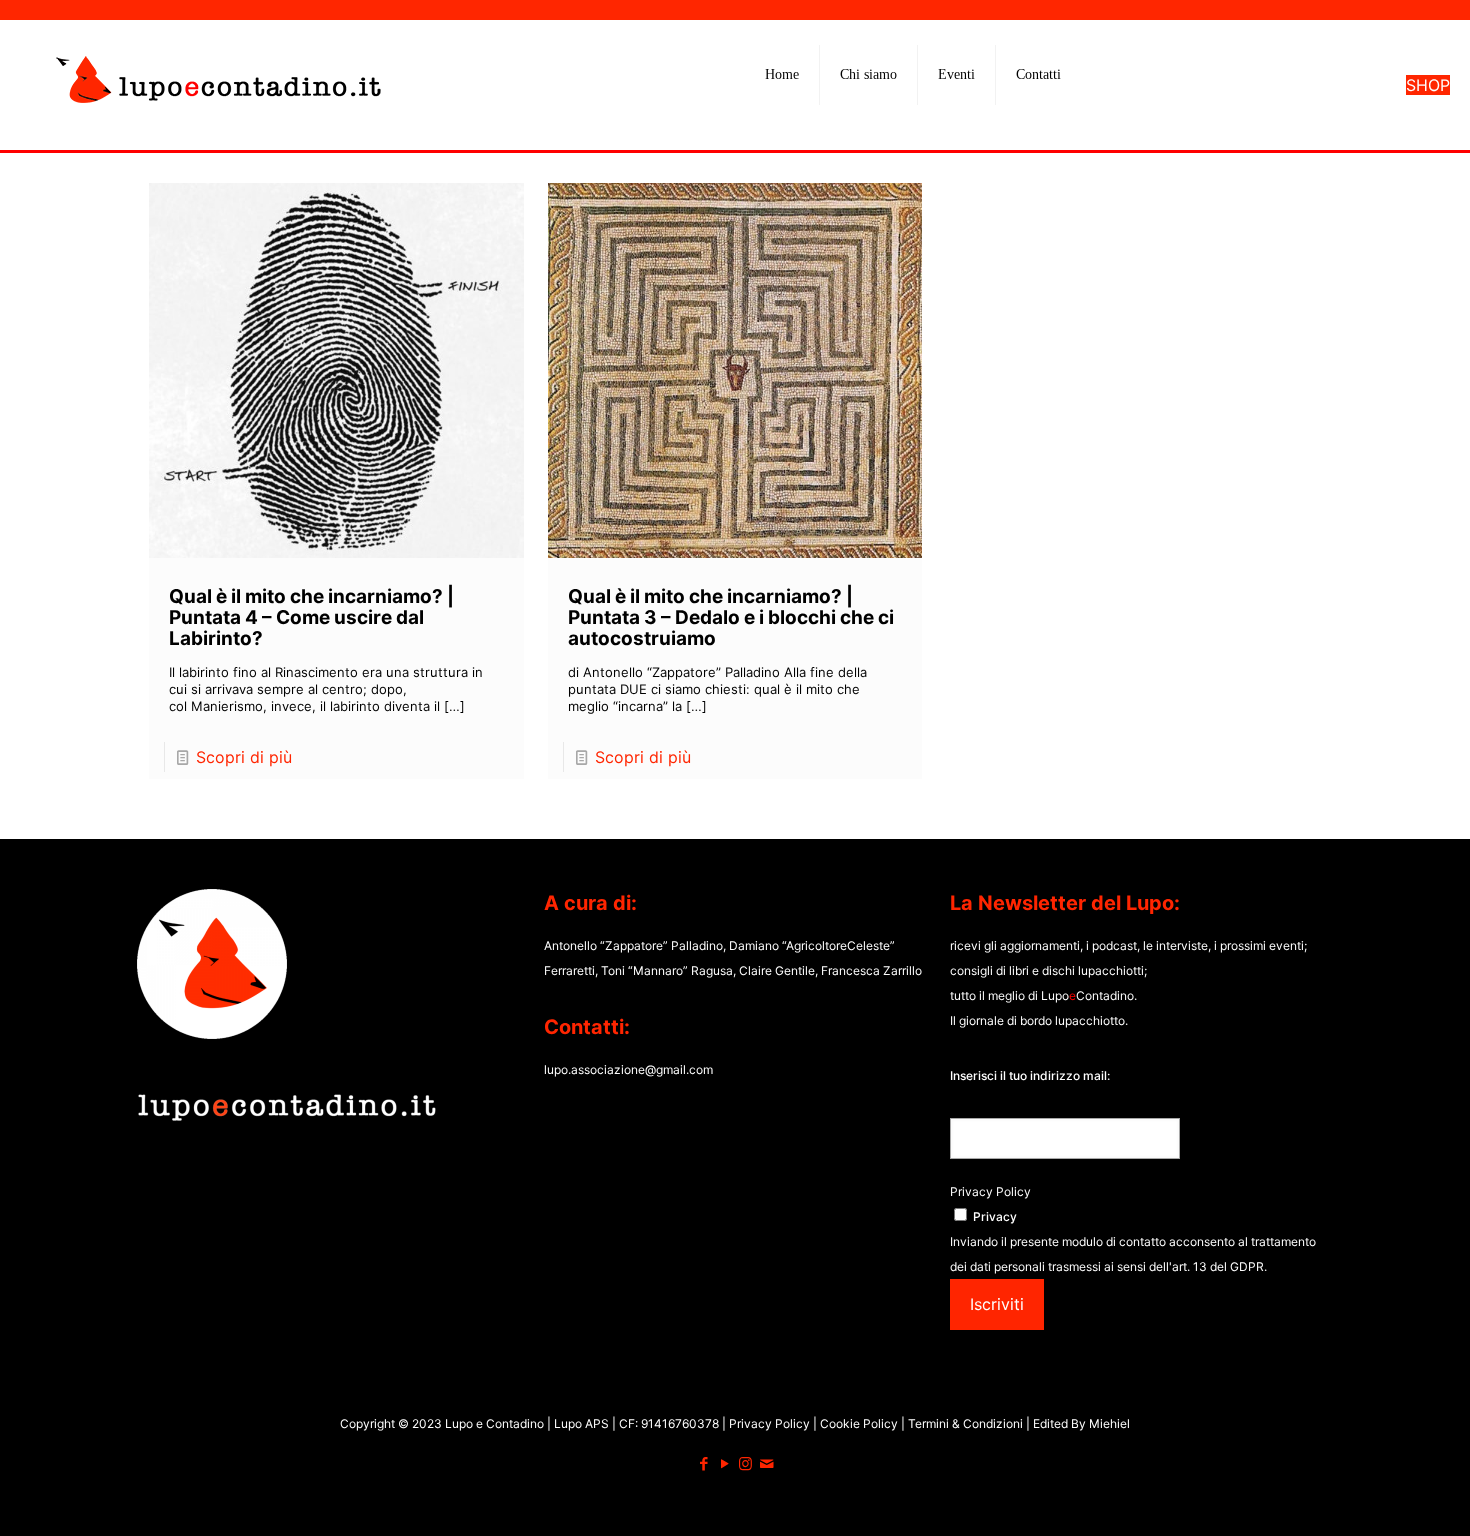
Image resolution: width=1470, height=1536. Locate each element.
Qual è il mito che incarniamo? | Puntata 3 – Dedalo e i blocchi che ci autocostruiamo (731, 617)
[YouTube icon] (724, 1463)
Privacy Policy (990, 1191)
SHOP (1428, 85)
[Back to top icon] (1374, 1495)
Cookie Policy (860, 1423)
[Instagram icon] (745, 1463)
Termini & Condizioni (965, 1423)
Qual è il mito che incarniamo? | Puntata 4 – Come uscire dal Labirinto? (311, 617)
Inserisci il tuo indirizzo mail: (1030, 1075)
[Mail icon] (766, 1463)
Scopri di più (244, 757)
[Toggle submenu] (869, 125)
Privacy (995, 1216)
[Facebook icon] (703, 1463)
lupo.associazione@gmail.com (628, 1069)
